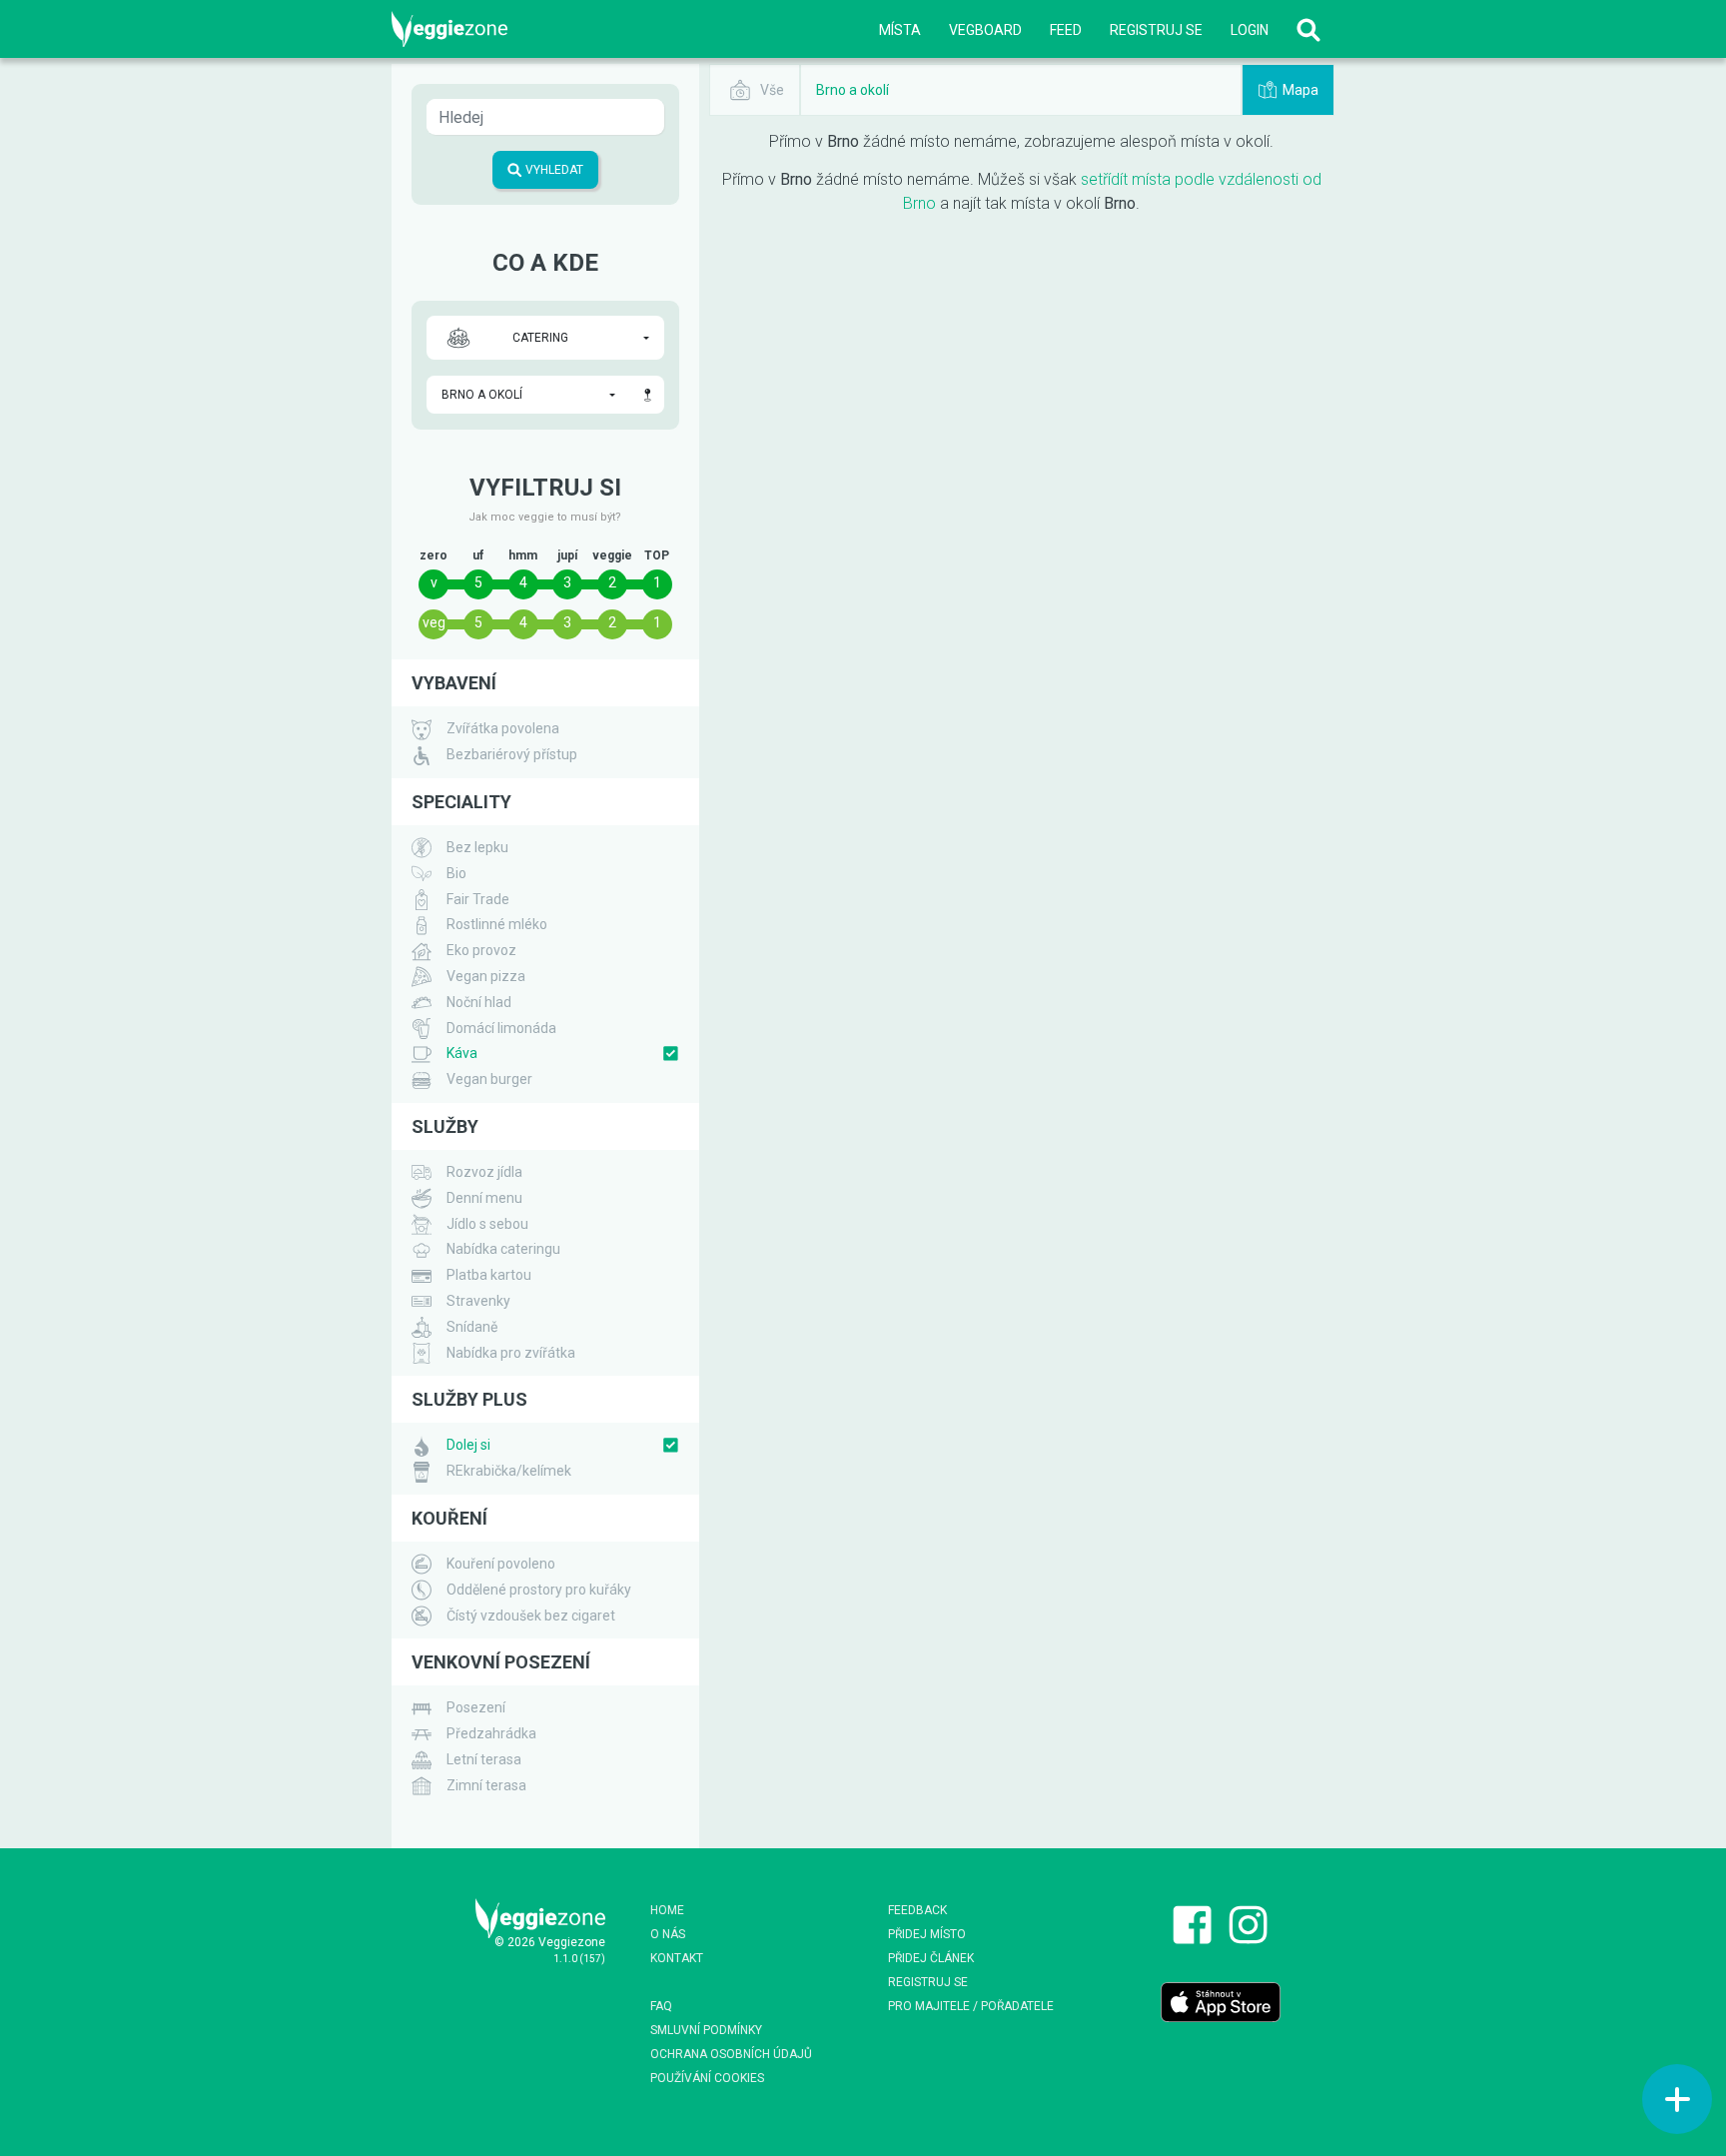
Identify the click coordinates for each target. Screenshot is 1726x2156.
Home (667, 1910)
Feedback (917, 1910)
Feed (1066, 30)
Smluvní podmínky (706, 2030)
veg (434, 622)
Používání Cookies (707, 2078)
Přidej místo (927, 1934)
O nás (668, 1934)
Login (1250, 30)
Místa (900, 30)
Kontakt (677, 1958)
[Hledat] (1308, 29)
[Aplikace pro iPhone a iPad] (1221, 2001)
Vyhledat (553, 170)
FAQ (661, 2006)
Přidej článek (931, 1958)
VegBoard (985, 30)
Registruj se (1156, 30)
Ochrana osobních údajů (731, 2054)
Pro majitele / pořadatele (971, 2006)
